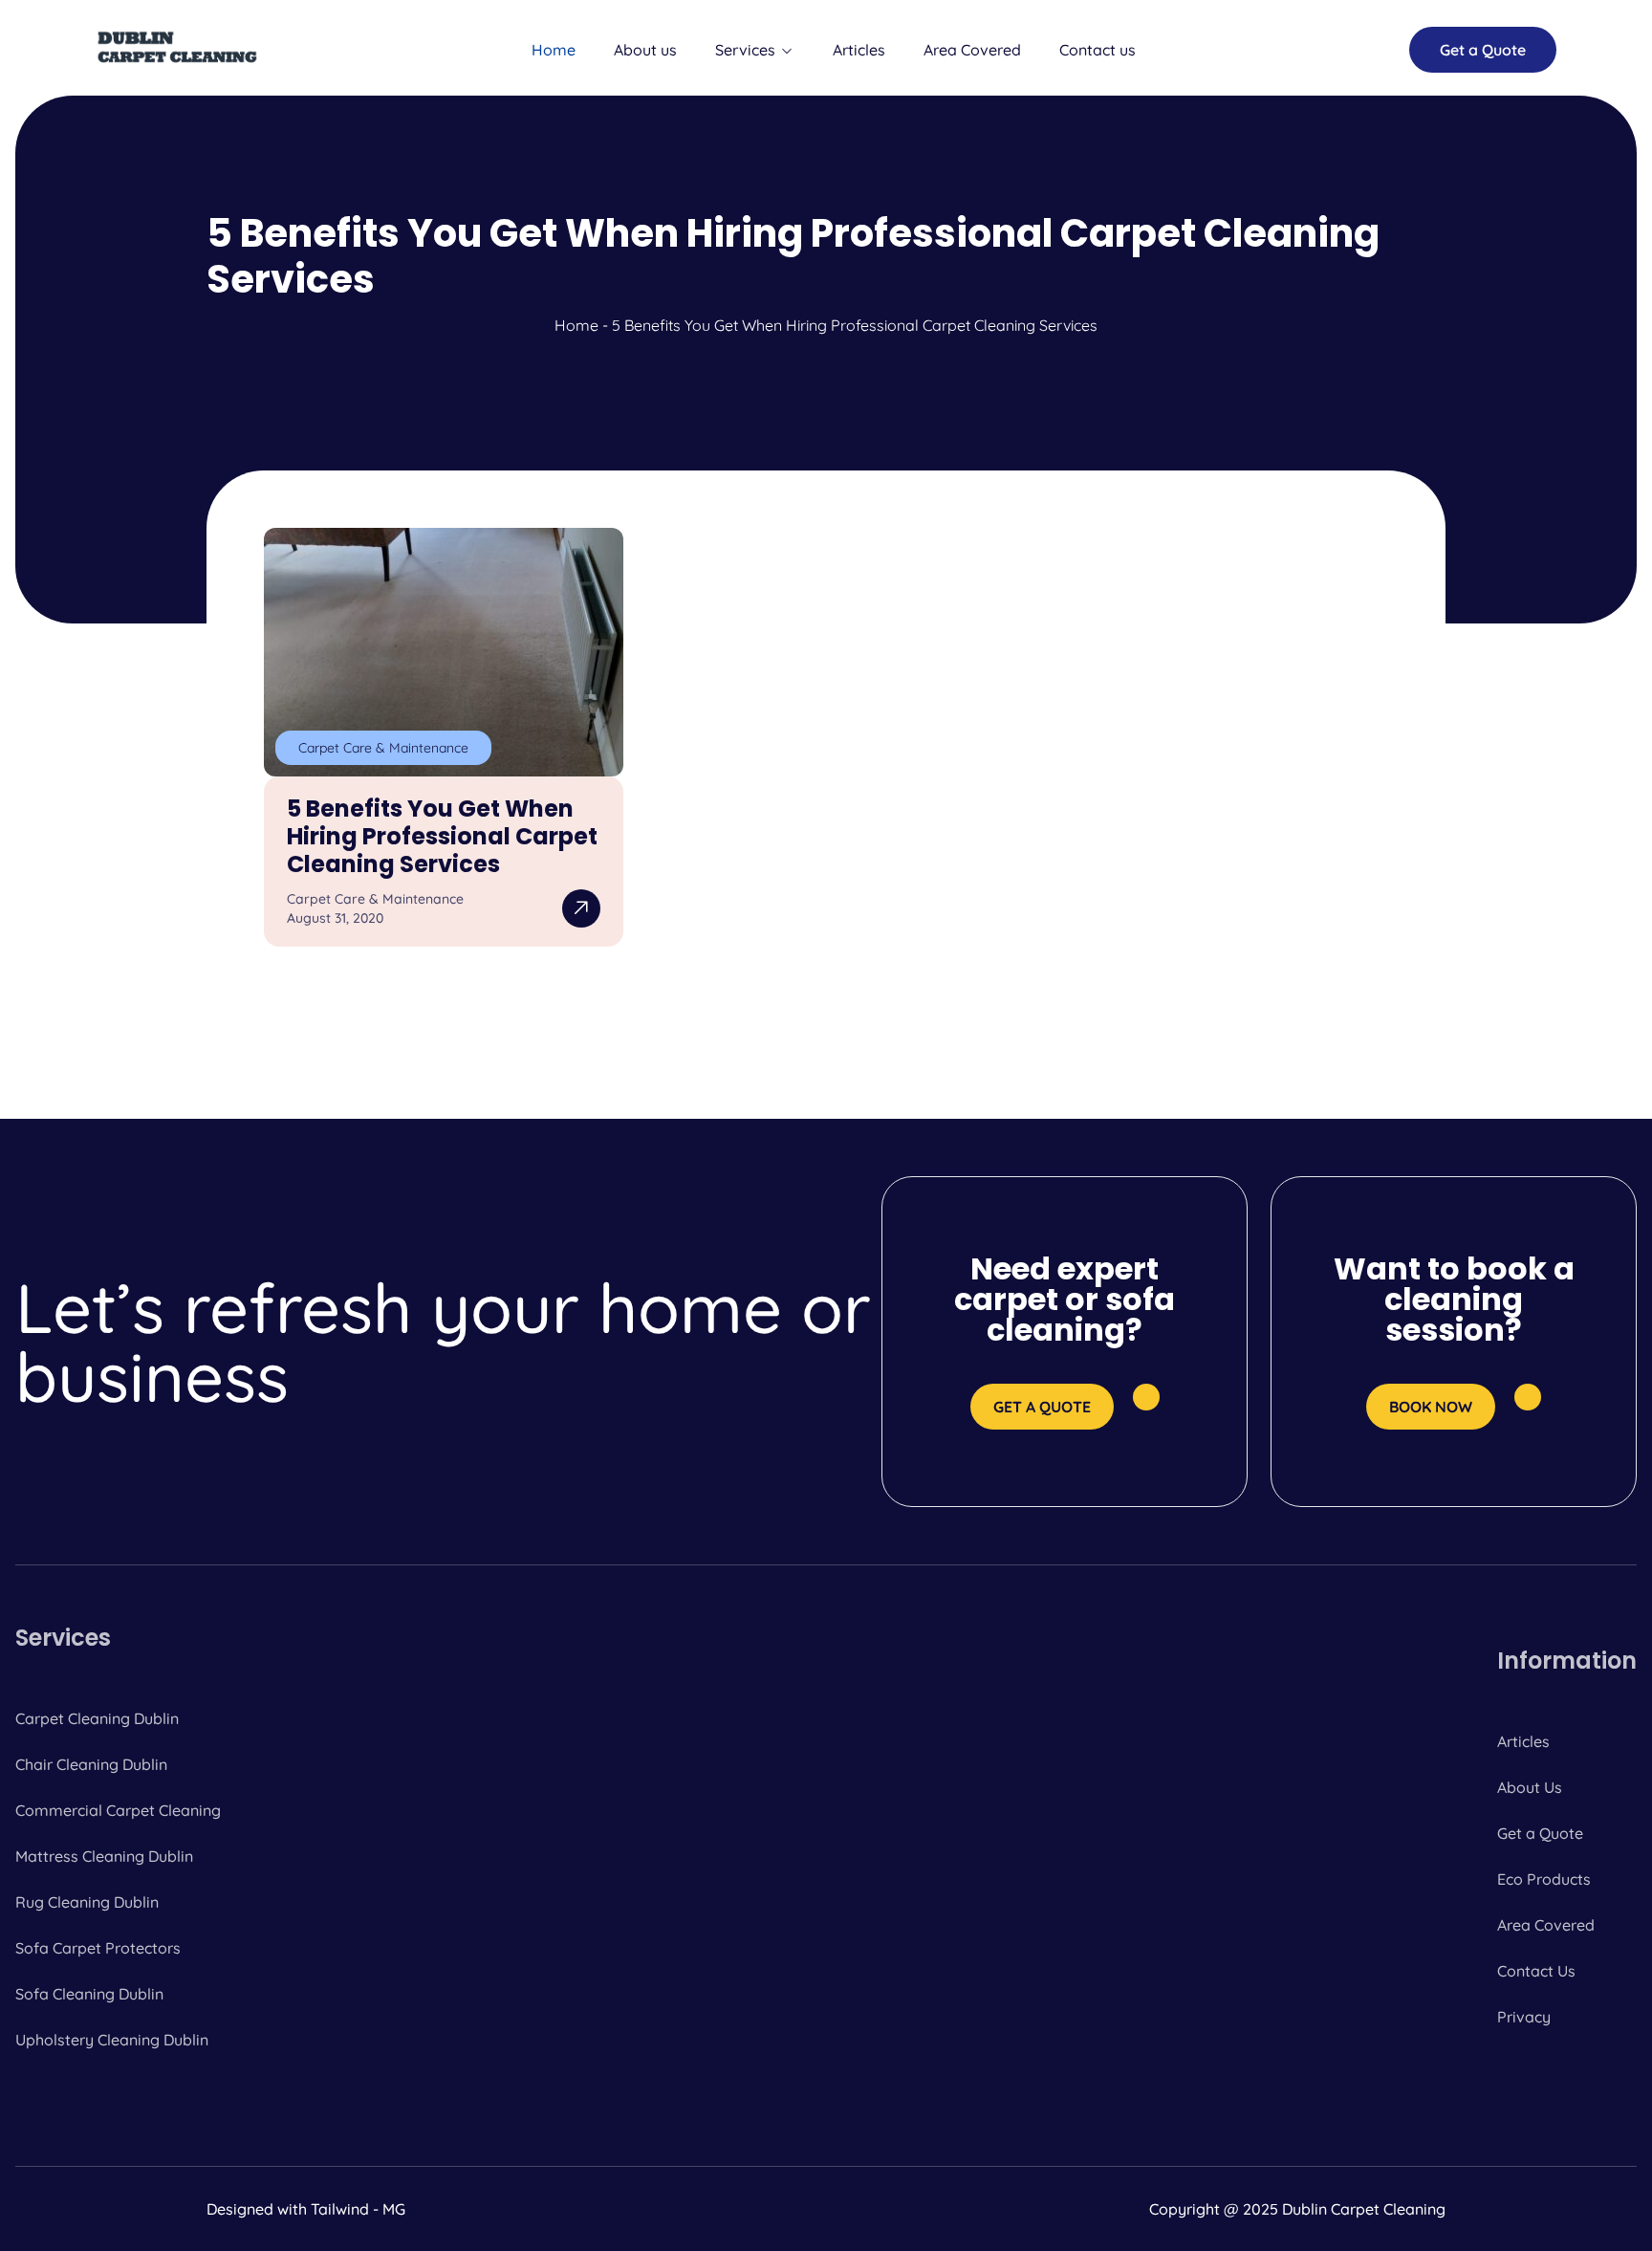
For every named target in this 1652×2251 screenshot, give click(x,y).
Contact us (1098, 50)
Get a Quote (1540, 1833)
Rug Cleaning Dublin (87, 1902)
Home (554, 50)
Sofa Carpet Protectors (98, 1948)
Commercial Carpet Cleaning (118, 1810)
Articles (859, 50)
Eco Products (1544, 1879)
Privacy (1524, 2017)
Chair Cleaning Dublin (91, 1764)
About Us (1530, 1787)
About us (645, 50)
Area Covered (972, 50)
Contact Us (1536, 1971)
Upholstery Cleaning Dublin (112, 2040)
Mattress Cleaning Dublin (104, 1856)
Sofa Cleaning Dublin (89, 1994)
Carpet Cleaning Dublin (97, 1718)
